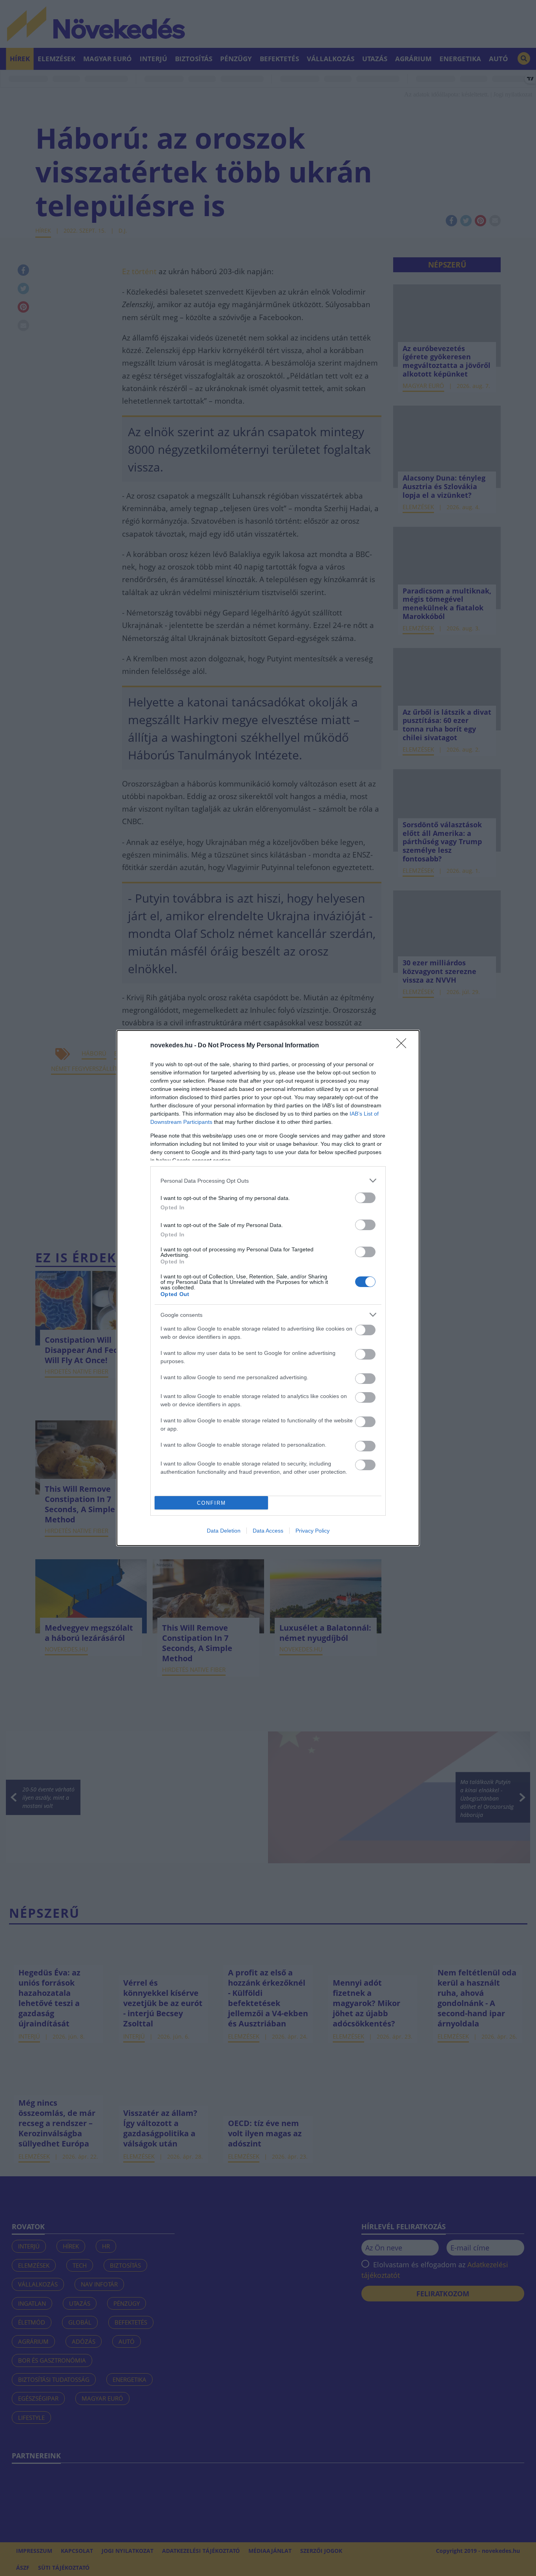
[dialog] (268, 1288)
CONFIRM (211, 1503)
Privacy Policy (313, 1531)
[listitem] (268, 1181)
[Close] (404, 1046)
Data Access (268, 1531)
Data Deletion (224, 1531)
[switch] (365, 1198)
